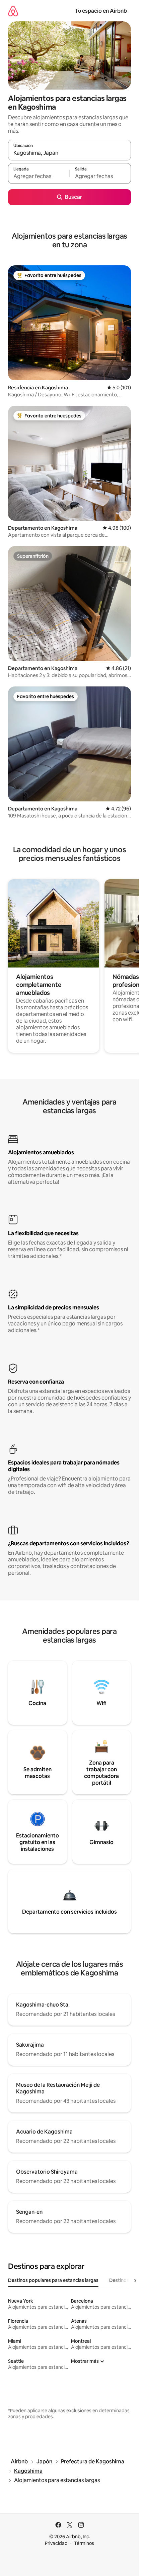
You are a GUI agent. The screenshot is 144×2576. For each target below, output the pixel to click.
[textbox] (39, 176)
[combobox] (69, 153)
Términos (84, 2543)
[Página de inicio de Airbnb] (13, 11)
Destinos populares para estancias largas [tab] (53, 2280)
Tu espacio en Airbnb (101, 11)
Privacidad (56, 2543)
